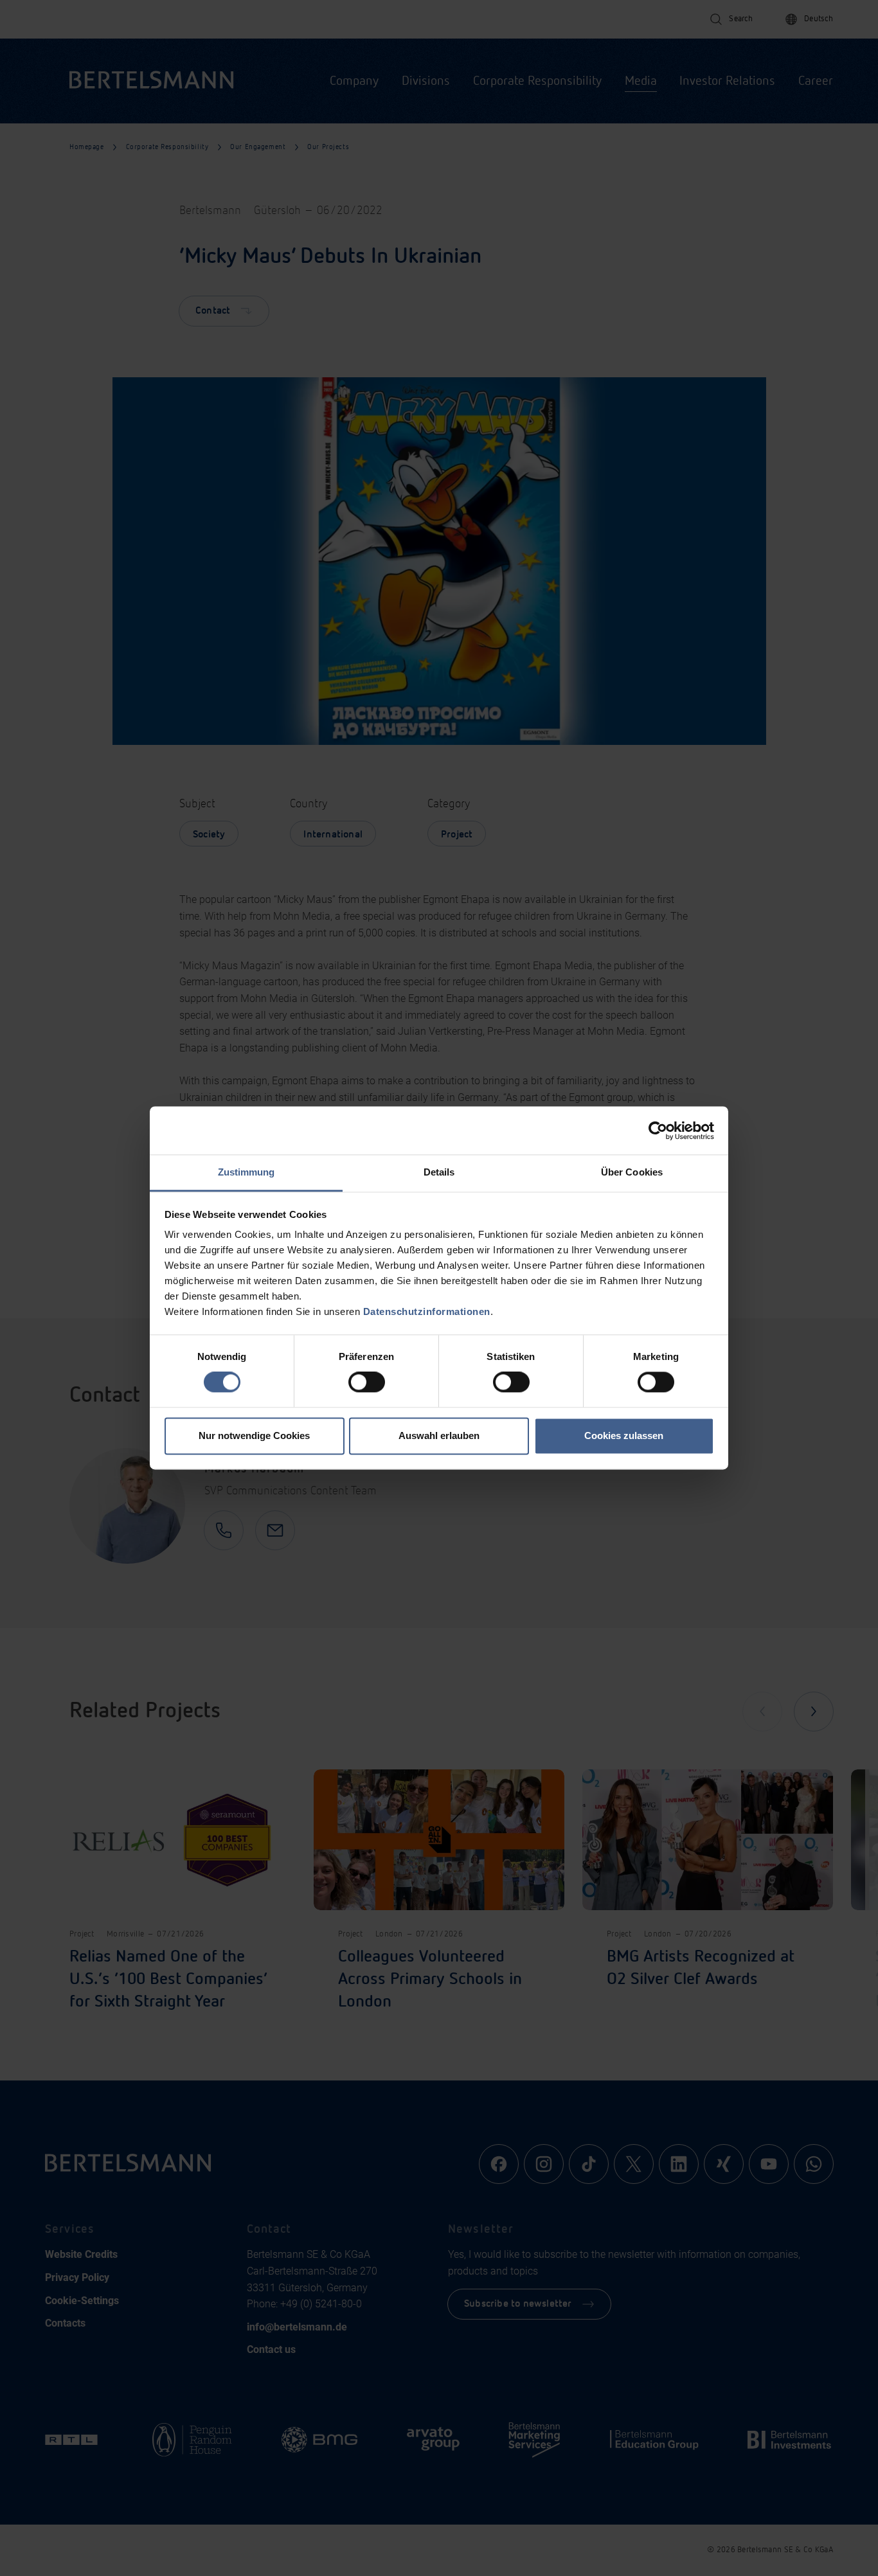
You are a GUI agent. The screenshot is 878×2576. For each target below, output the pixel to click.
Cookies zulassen (624, 1436)
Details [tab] (439, 1172)
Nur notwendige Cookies (254, 1436)
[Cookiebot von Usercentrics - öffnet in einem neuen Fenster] (658, 1131)
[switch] (367, 1382)
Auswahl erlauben (439, 1436)
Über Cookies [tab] (632, 1172)
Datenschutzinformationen (427, 1311)
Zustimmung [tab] (246, 1172)
